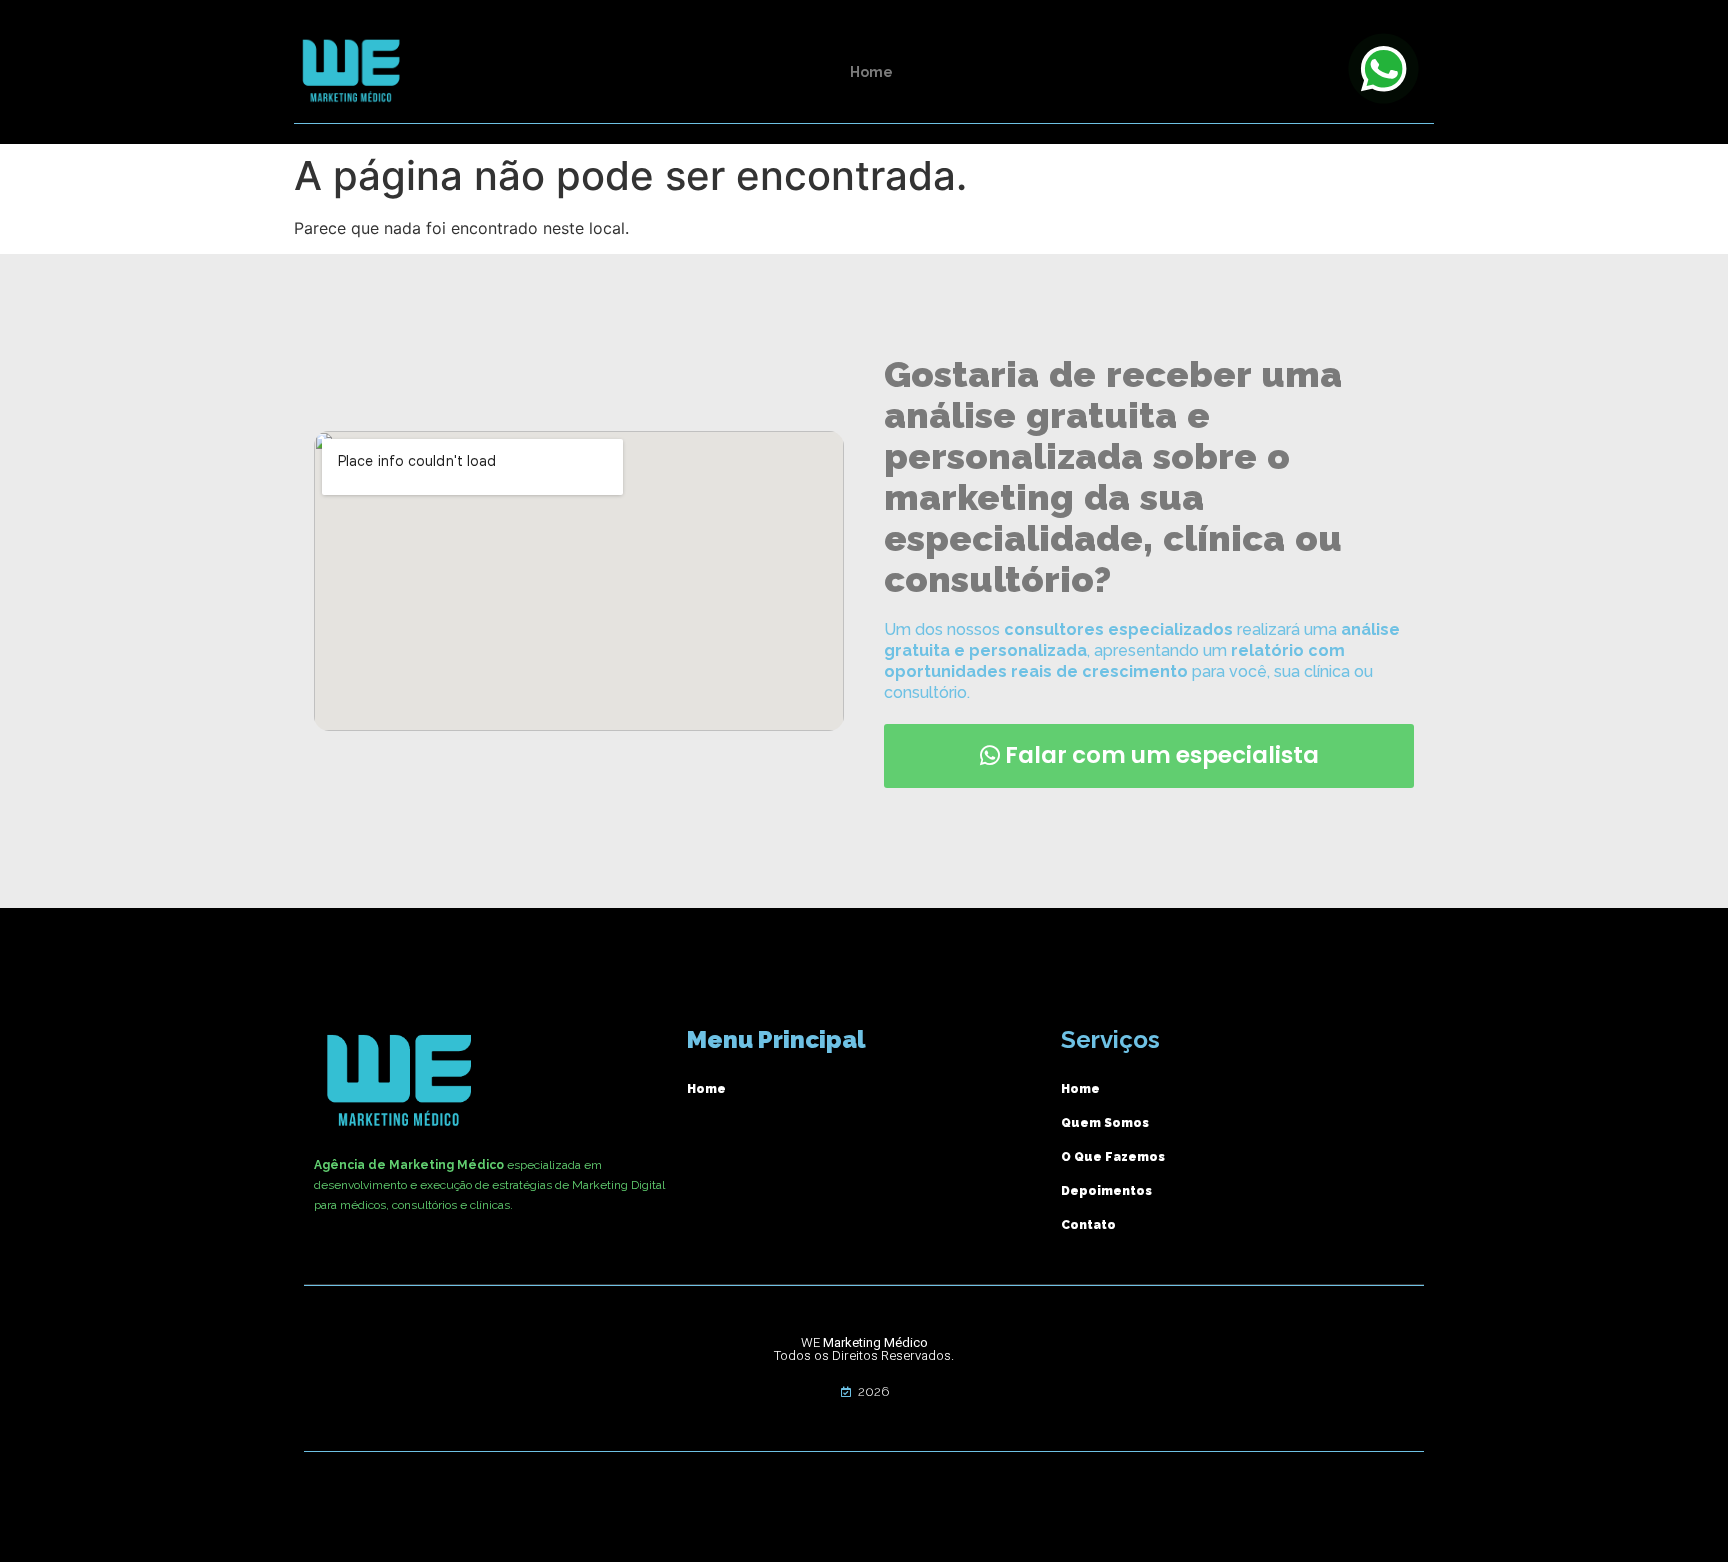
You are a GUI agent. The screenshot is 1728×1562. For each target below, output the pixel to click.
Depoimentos (1106, 1191)
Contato (1088, 1225)
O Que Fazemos (1113, 1157)
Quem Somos (1105, 1123)
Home (871, 72)
